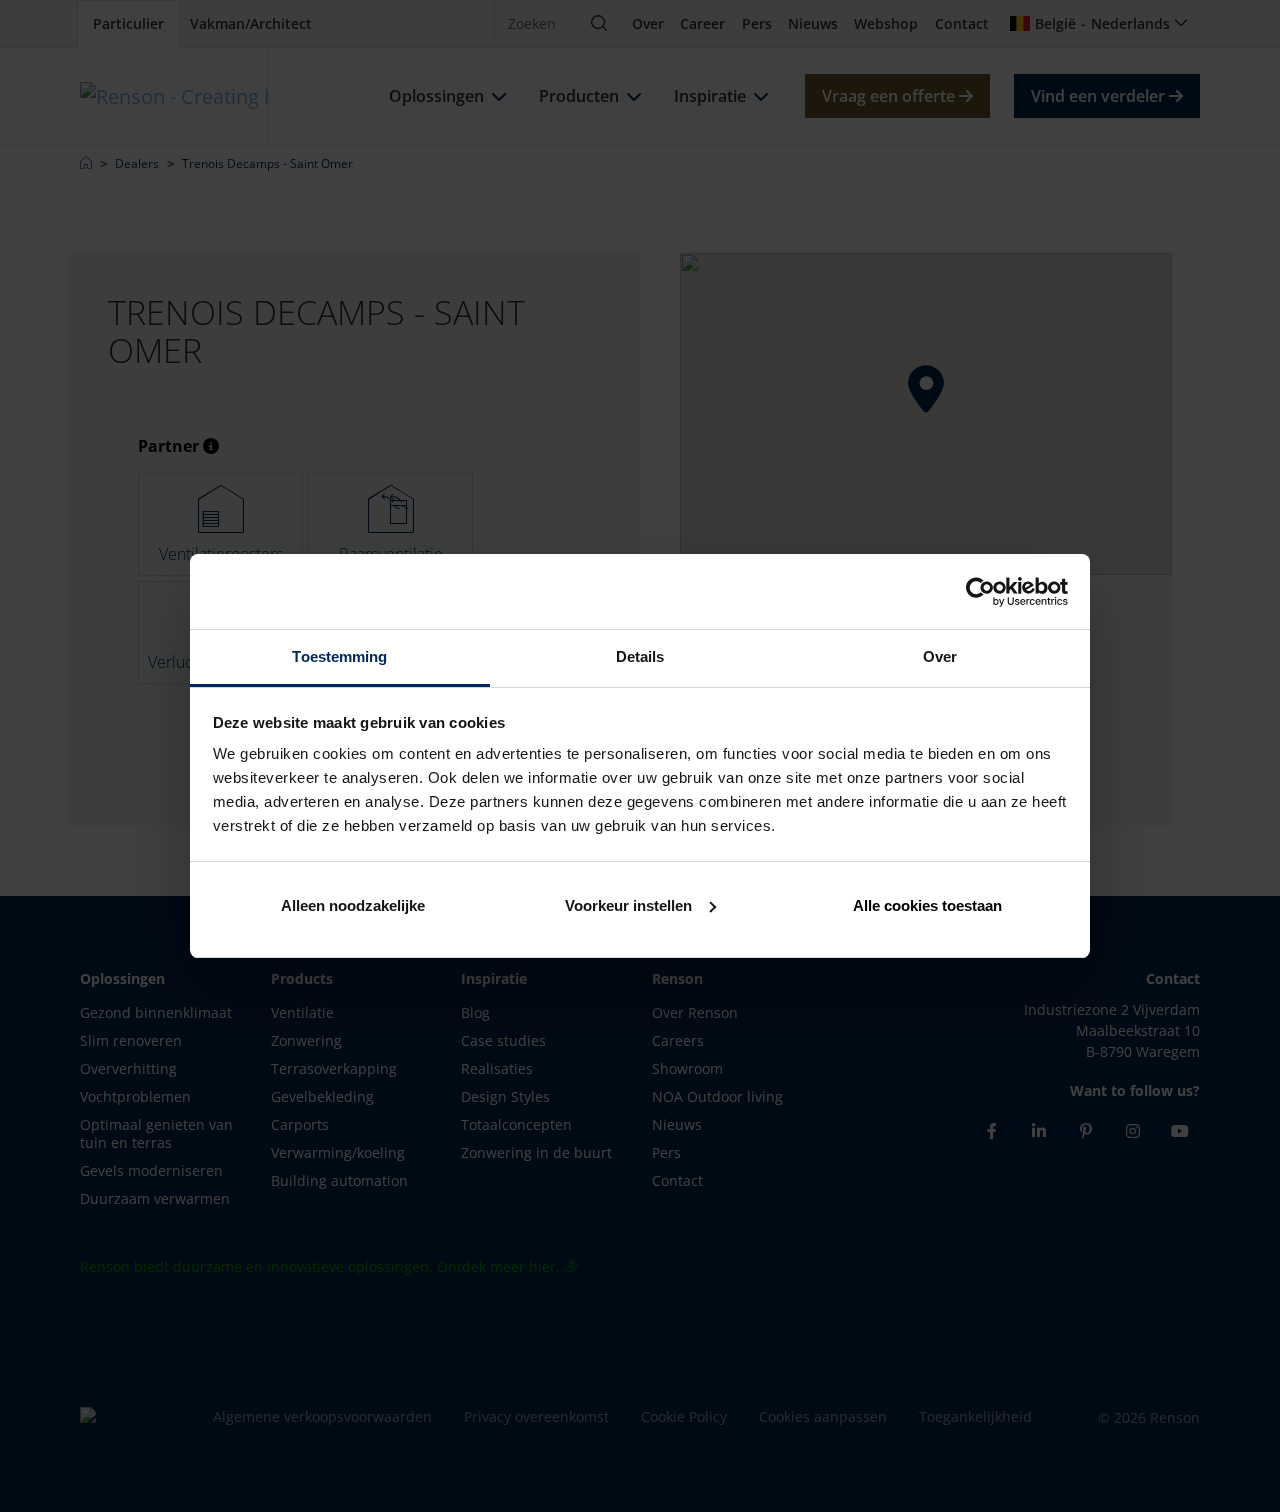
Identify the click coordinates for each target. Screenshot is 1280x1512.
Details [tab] (640, 656)
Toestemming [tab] (339, 656)
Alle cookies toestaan (927, 905)
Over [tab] (940, 656)
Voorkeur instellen (628, 905)
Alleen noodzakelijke (353, 905)
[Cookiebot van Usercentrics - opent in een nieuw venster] (980, 592)
